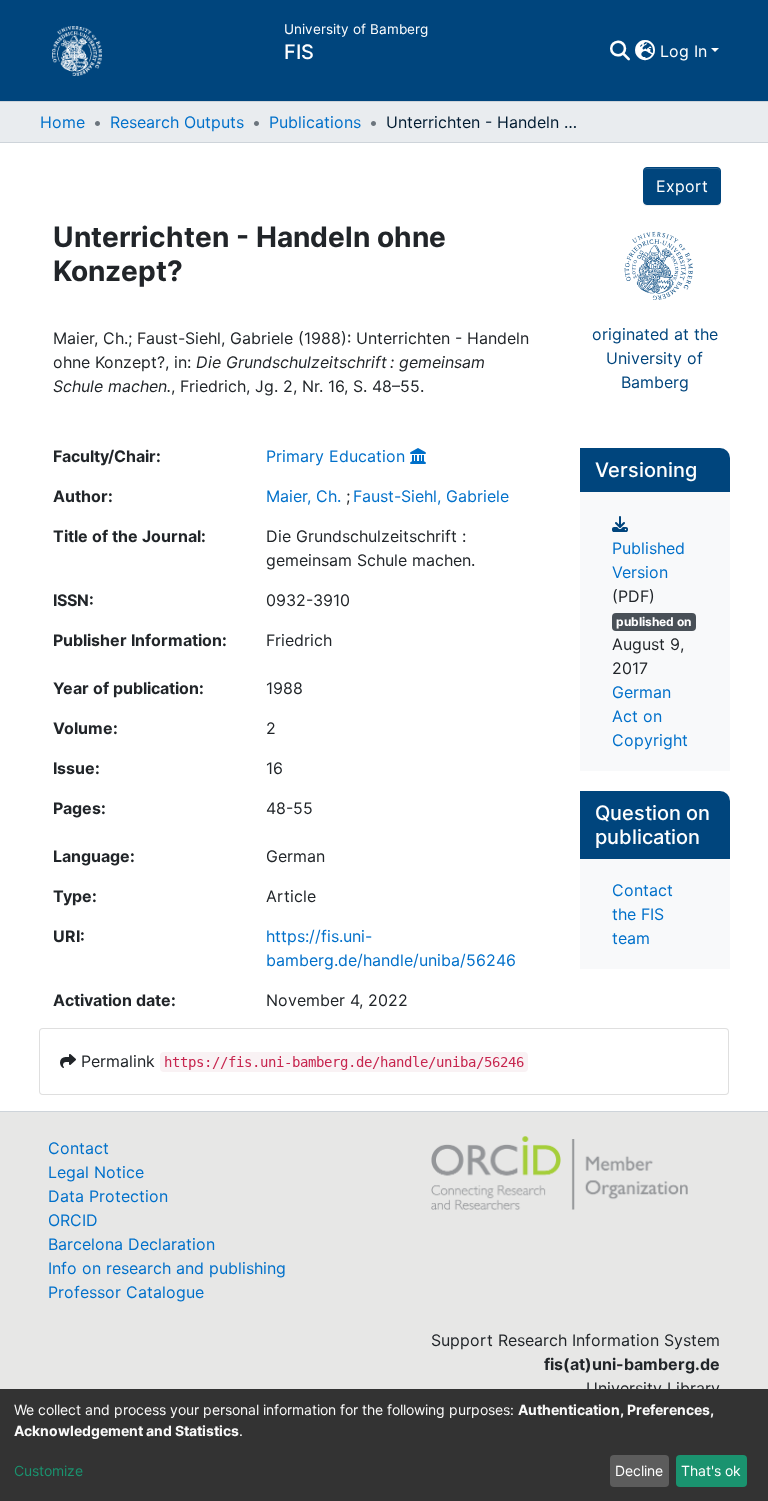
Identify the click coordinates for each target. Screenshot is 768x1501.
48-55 (289, 808)
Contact (78, 1148)
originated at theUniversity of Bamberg (655, 358)
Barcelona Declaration (131, 1244)
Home (62, 122)
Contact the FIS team (642, 914)
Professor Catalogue (126, 1292)
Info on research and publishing (167, 1268)
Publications (315, 122)
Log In (683, 51)
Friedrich (299, 640)
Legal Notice (96, 1172)
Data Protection (108, 1196)
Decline (639, 1470)
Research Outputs (177, 122)
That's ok (711, 1470)
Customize (48, 1470)
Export (682, 186)
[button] (645, 51)
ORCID (73, 1220)
